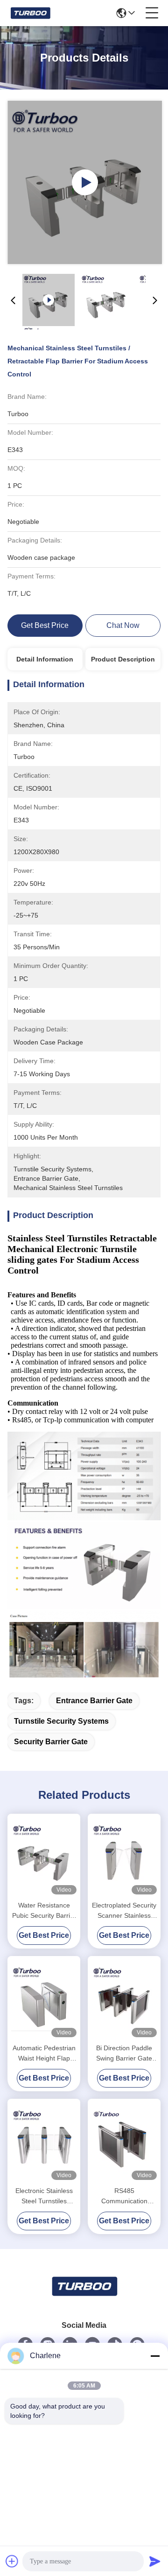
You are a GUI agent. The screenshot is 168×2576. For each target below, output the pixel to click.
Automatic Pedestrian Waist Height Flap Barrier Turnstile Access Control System (44, 2054)
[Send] (155, 2561)
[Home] (84, 2298)
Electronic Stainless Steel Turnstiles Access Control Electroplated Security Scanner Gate (44, 2197)
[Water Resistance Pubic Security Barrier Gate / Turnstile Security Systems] (44, 1856)
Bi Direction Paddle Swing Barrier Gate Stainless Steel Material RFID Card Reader (124, 2054)
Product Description (123, 659)
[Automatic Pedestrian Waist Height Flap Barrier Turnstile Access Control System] (44, 1998)
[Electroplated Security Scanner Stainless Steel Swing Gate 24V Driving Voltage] (124, 1856)
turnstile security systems (61, 1721)
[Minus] (155, 2356)
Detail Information (45, 659)
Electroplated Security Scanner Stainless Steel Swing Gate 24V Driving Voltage (124, 1911)
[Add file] (12, 2561)
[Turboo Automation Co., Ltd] (30, 13)
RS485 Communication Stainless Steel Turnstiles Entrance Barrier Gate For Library (124, 2197)
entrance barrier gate (94, 1701)
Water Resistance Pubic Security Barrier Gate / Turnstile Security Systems (44, 1911)
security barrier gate (51, 1742)
